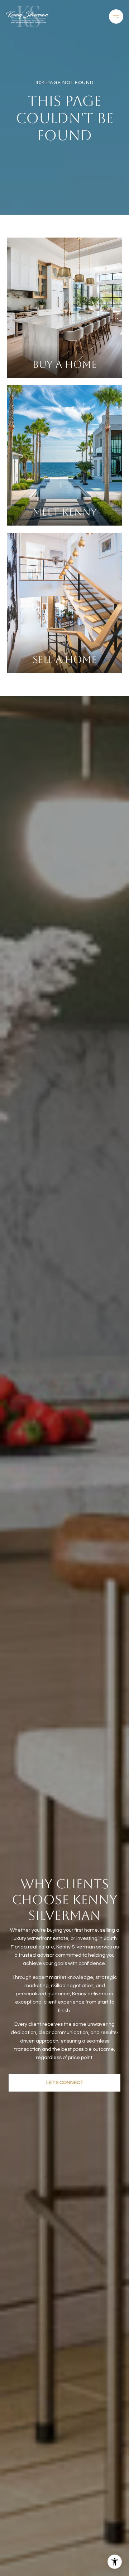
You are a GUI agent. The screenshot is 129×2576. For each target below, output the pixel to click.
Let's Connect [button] (65, 2083)
